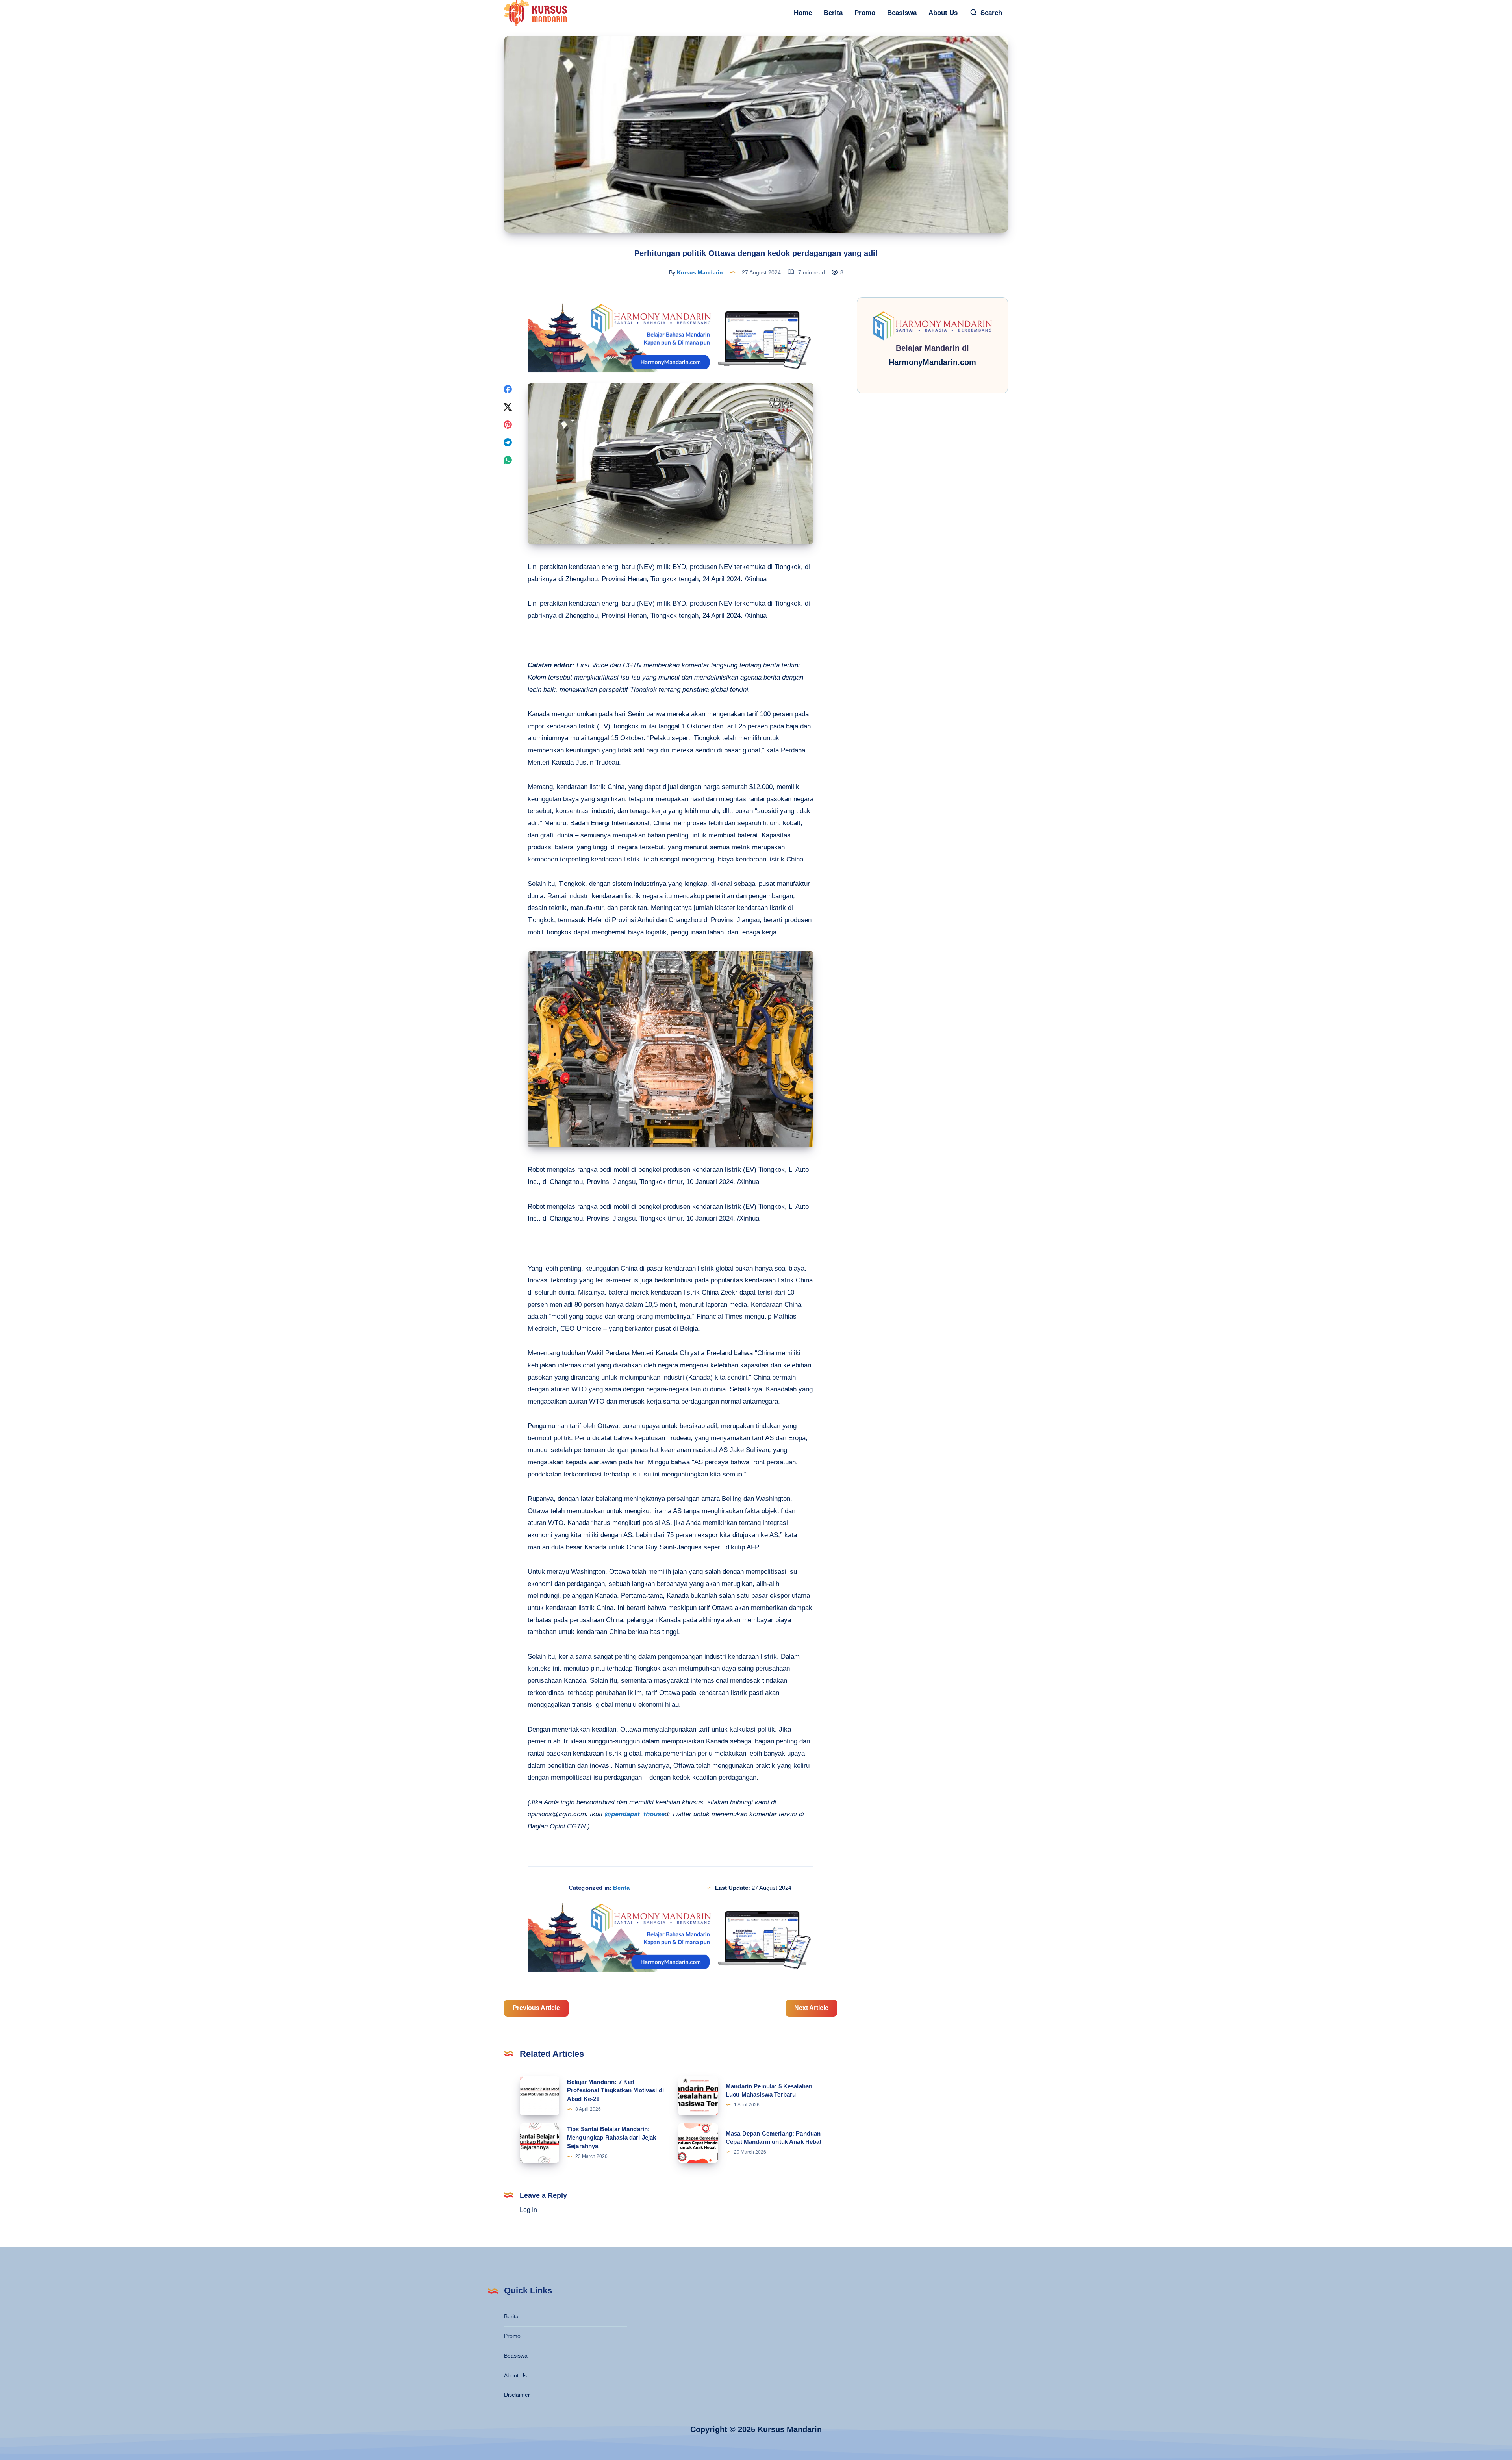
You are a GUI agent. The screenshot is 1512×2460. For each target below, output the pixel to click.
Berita (833, 13)
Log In (528, 2210)
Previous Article (536, 2008)
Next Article (811, 2008)
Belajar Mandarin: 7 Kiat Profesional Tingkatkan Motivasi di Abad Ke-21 (615, 2090)
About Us (943, 13)
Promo (865, 13)
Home (803, 13)
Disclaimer (517, 2395)
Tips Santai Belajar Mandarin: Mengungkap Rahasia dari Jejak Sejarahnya (611, 2138)
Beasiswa (902, 13)
